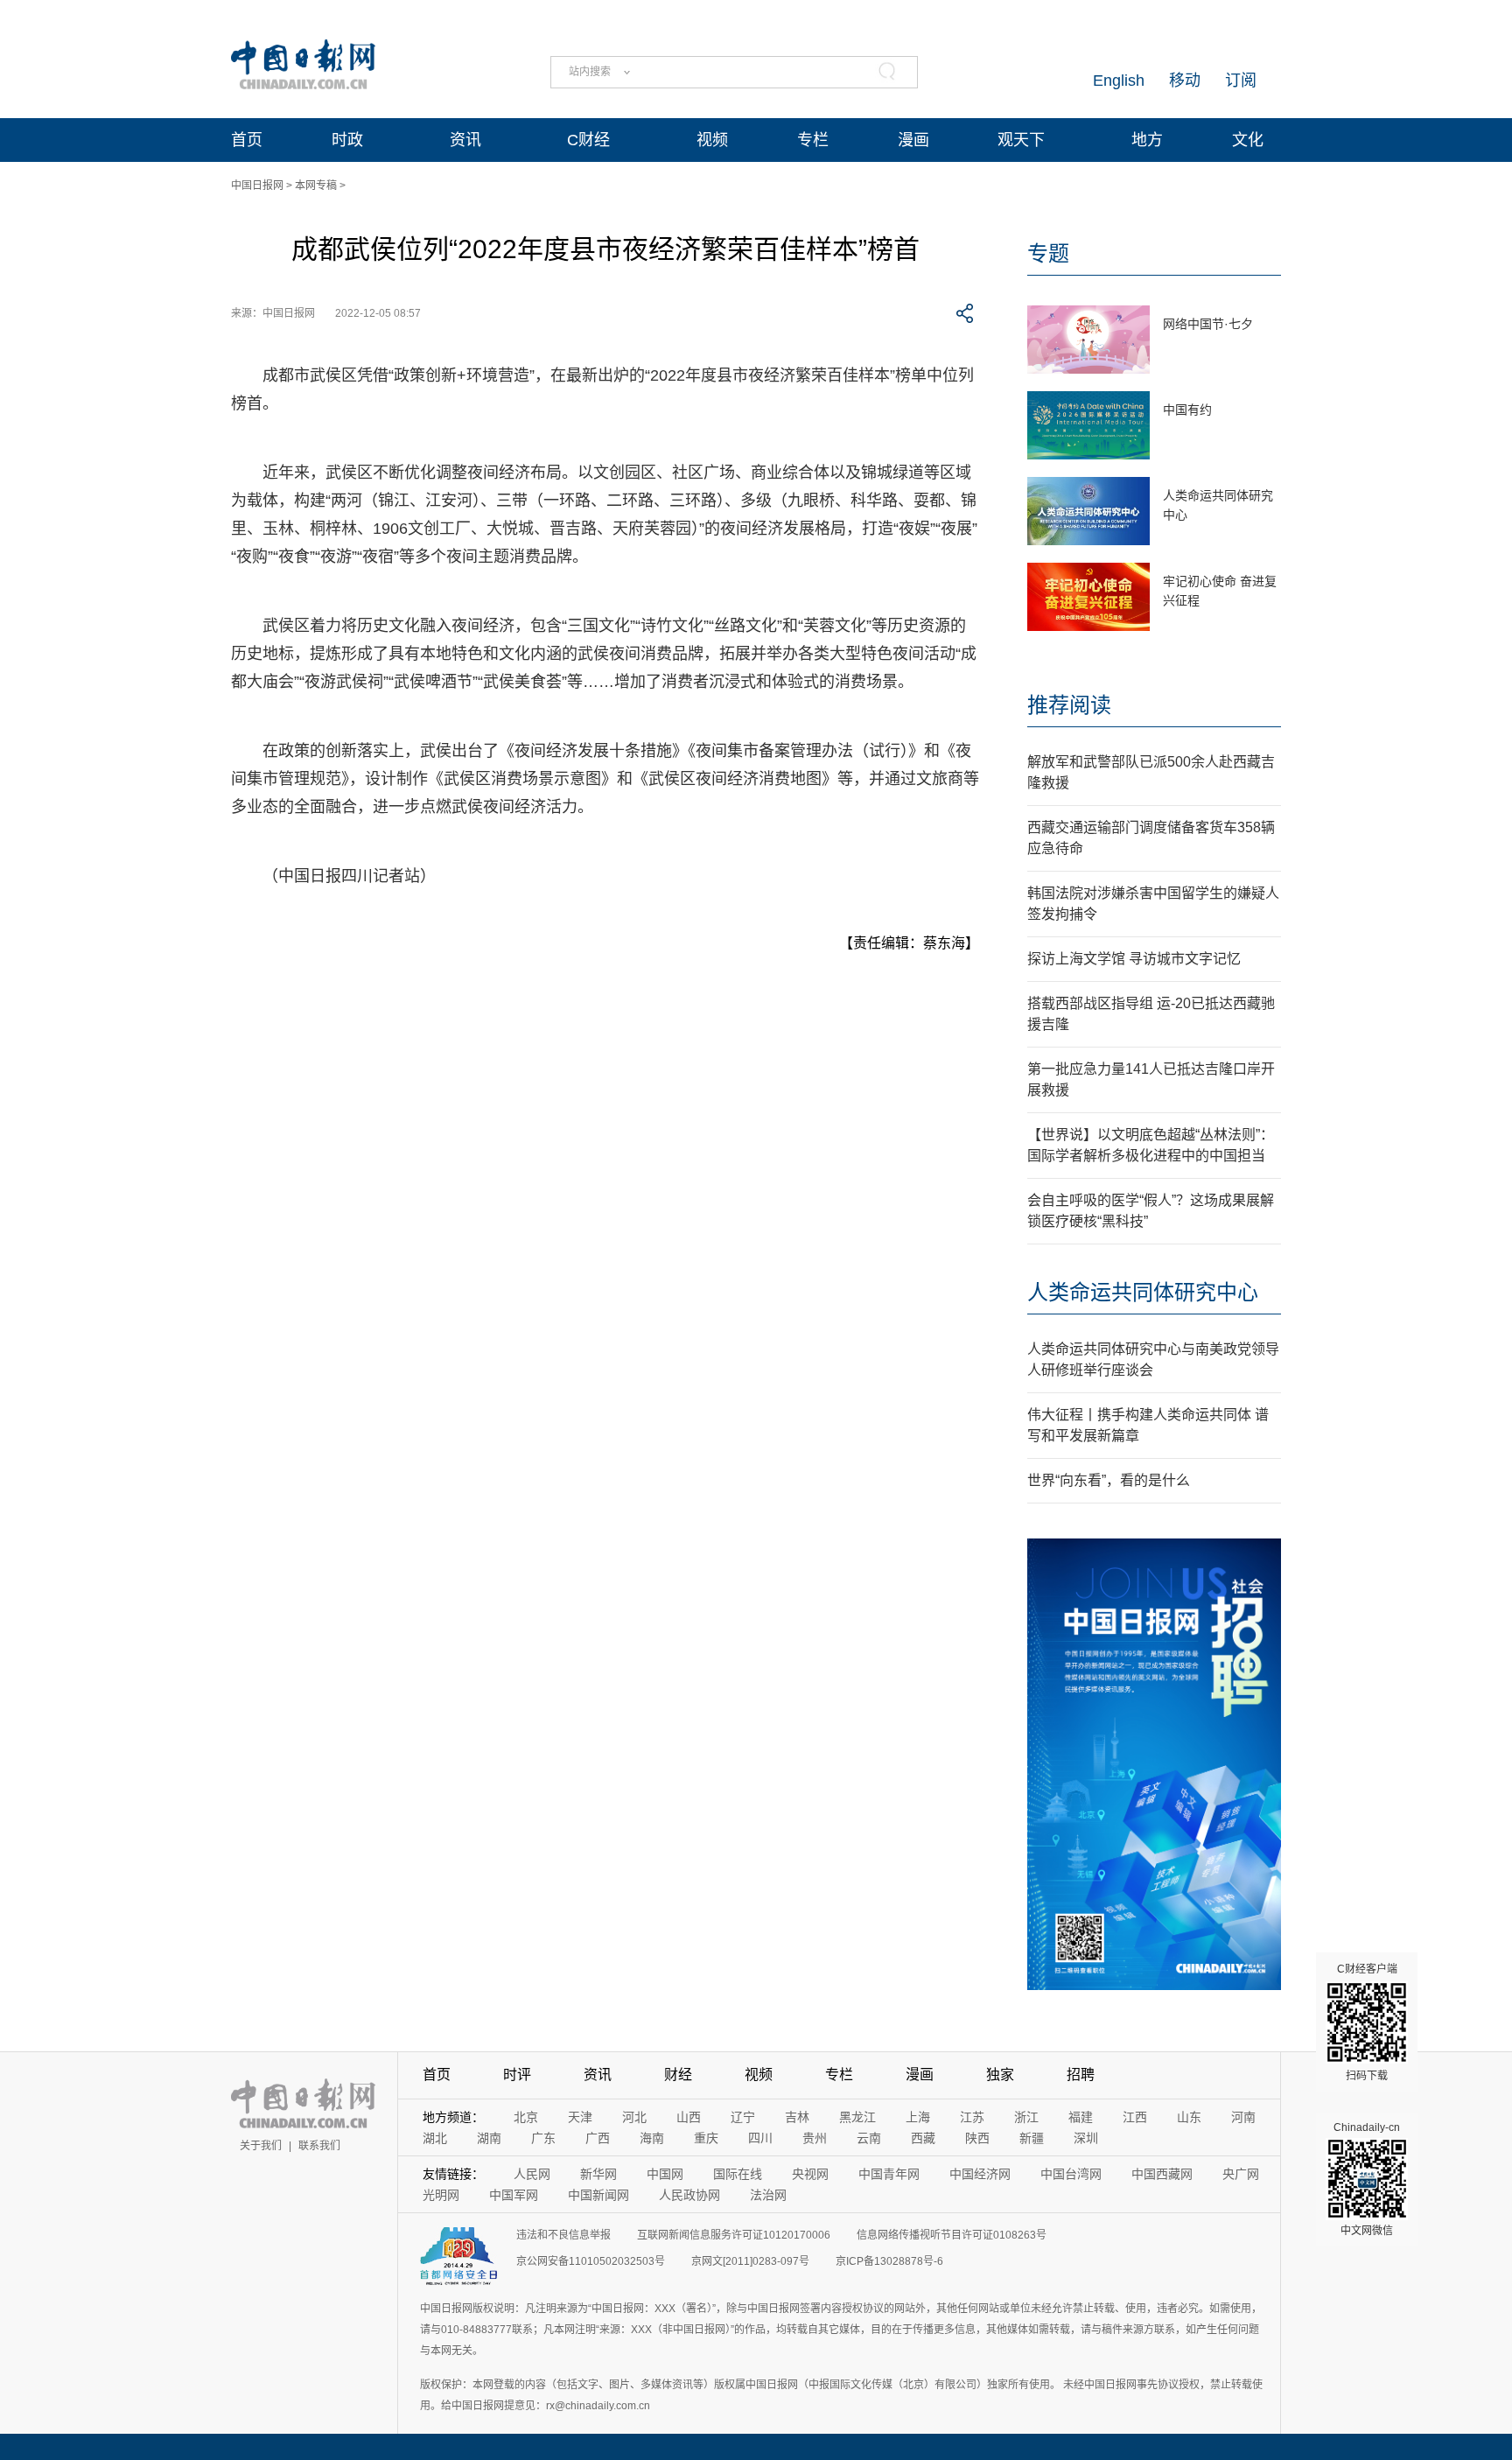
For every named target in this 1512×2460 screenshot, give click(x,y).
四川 (760, 2138)
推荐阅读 (1069, 705)
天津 (580, 2117)
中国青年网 (889, 2174)
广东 (543, 2138)
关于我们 (261, 2146)
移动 (1185, 81)
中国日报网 (257, 186)
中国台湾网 (1071, 2174)
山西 (689, 2117)
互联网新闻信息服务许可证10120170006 (734, 2235)
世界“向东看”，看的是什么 (1109, 1480)
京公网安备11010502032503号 (591, 2261)
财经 (678, 2075)
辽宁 (743, 2117)
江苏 (972, 2117)
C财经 (588, 140)
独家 (1000, 2075)
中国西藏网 (1162, 2174)
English (1119, 81)
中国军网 (514, 2195)
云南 (869, 2138)
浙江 (1026, 2117)
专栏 (813, 140)
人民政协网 (689, 2195)
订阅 (1241, 81)
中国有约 (1187, 410)
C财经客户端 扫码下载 (1367, 2022)
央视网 (810, 2174)
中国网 (665, 2174)
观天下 (1021, 140)
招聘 (1081, 2075)
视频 (712, 140)
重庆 (706, 2138)
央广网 (1241, 2174)
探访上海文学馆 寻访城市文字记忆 (1134, 959)
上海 (918, 2117)
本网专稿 (316, 186)
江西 (1135, 2117)
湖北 (435, 2138)
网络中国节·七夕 (1208, 324)
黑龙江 (857, 2117)
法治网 (768, 2195)
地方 (1147, 140)
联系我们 (319, 2146)
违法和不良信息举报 (563, 2235)
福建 (1081, 2117)
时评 (517, 2075)
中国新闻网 (598, 2195)
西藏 (923, 2138)
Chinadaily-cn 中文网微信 (1367, 2179)
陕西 (977, 2138)
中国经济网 (980, 2174)
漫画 (913, 140)
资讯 (465, 140)
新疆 (1032, 2138)
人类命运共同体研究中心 (1143, 1292)
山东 (1189, 2117)
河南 (1243, 2117)
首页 (247, 140)
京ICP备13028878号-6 (889, 2261)
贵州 (815, 2138)
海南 (652, 2138)
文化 (1248, 140)
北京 (526, 2117)
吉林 (797, 2117)
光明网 (441, 2195)
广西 (598, 2138)
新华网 (598, 2174)
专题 (1048, 253)
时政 (347, 140)
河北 (634, 2117)
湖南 (489, 2138)
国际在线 (738, 2174)
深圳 (1086, 2138)
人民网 (532, 2174)
